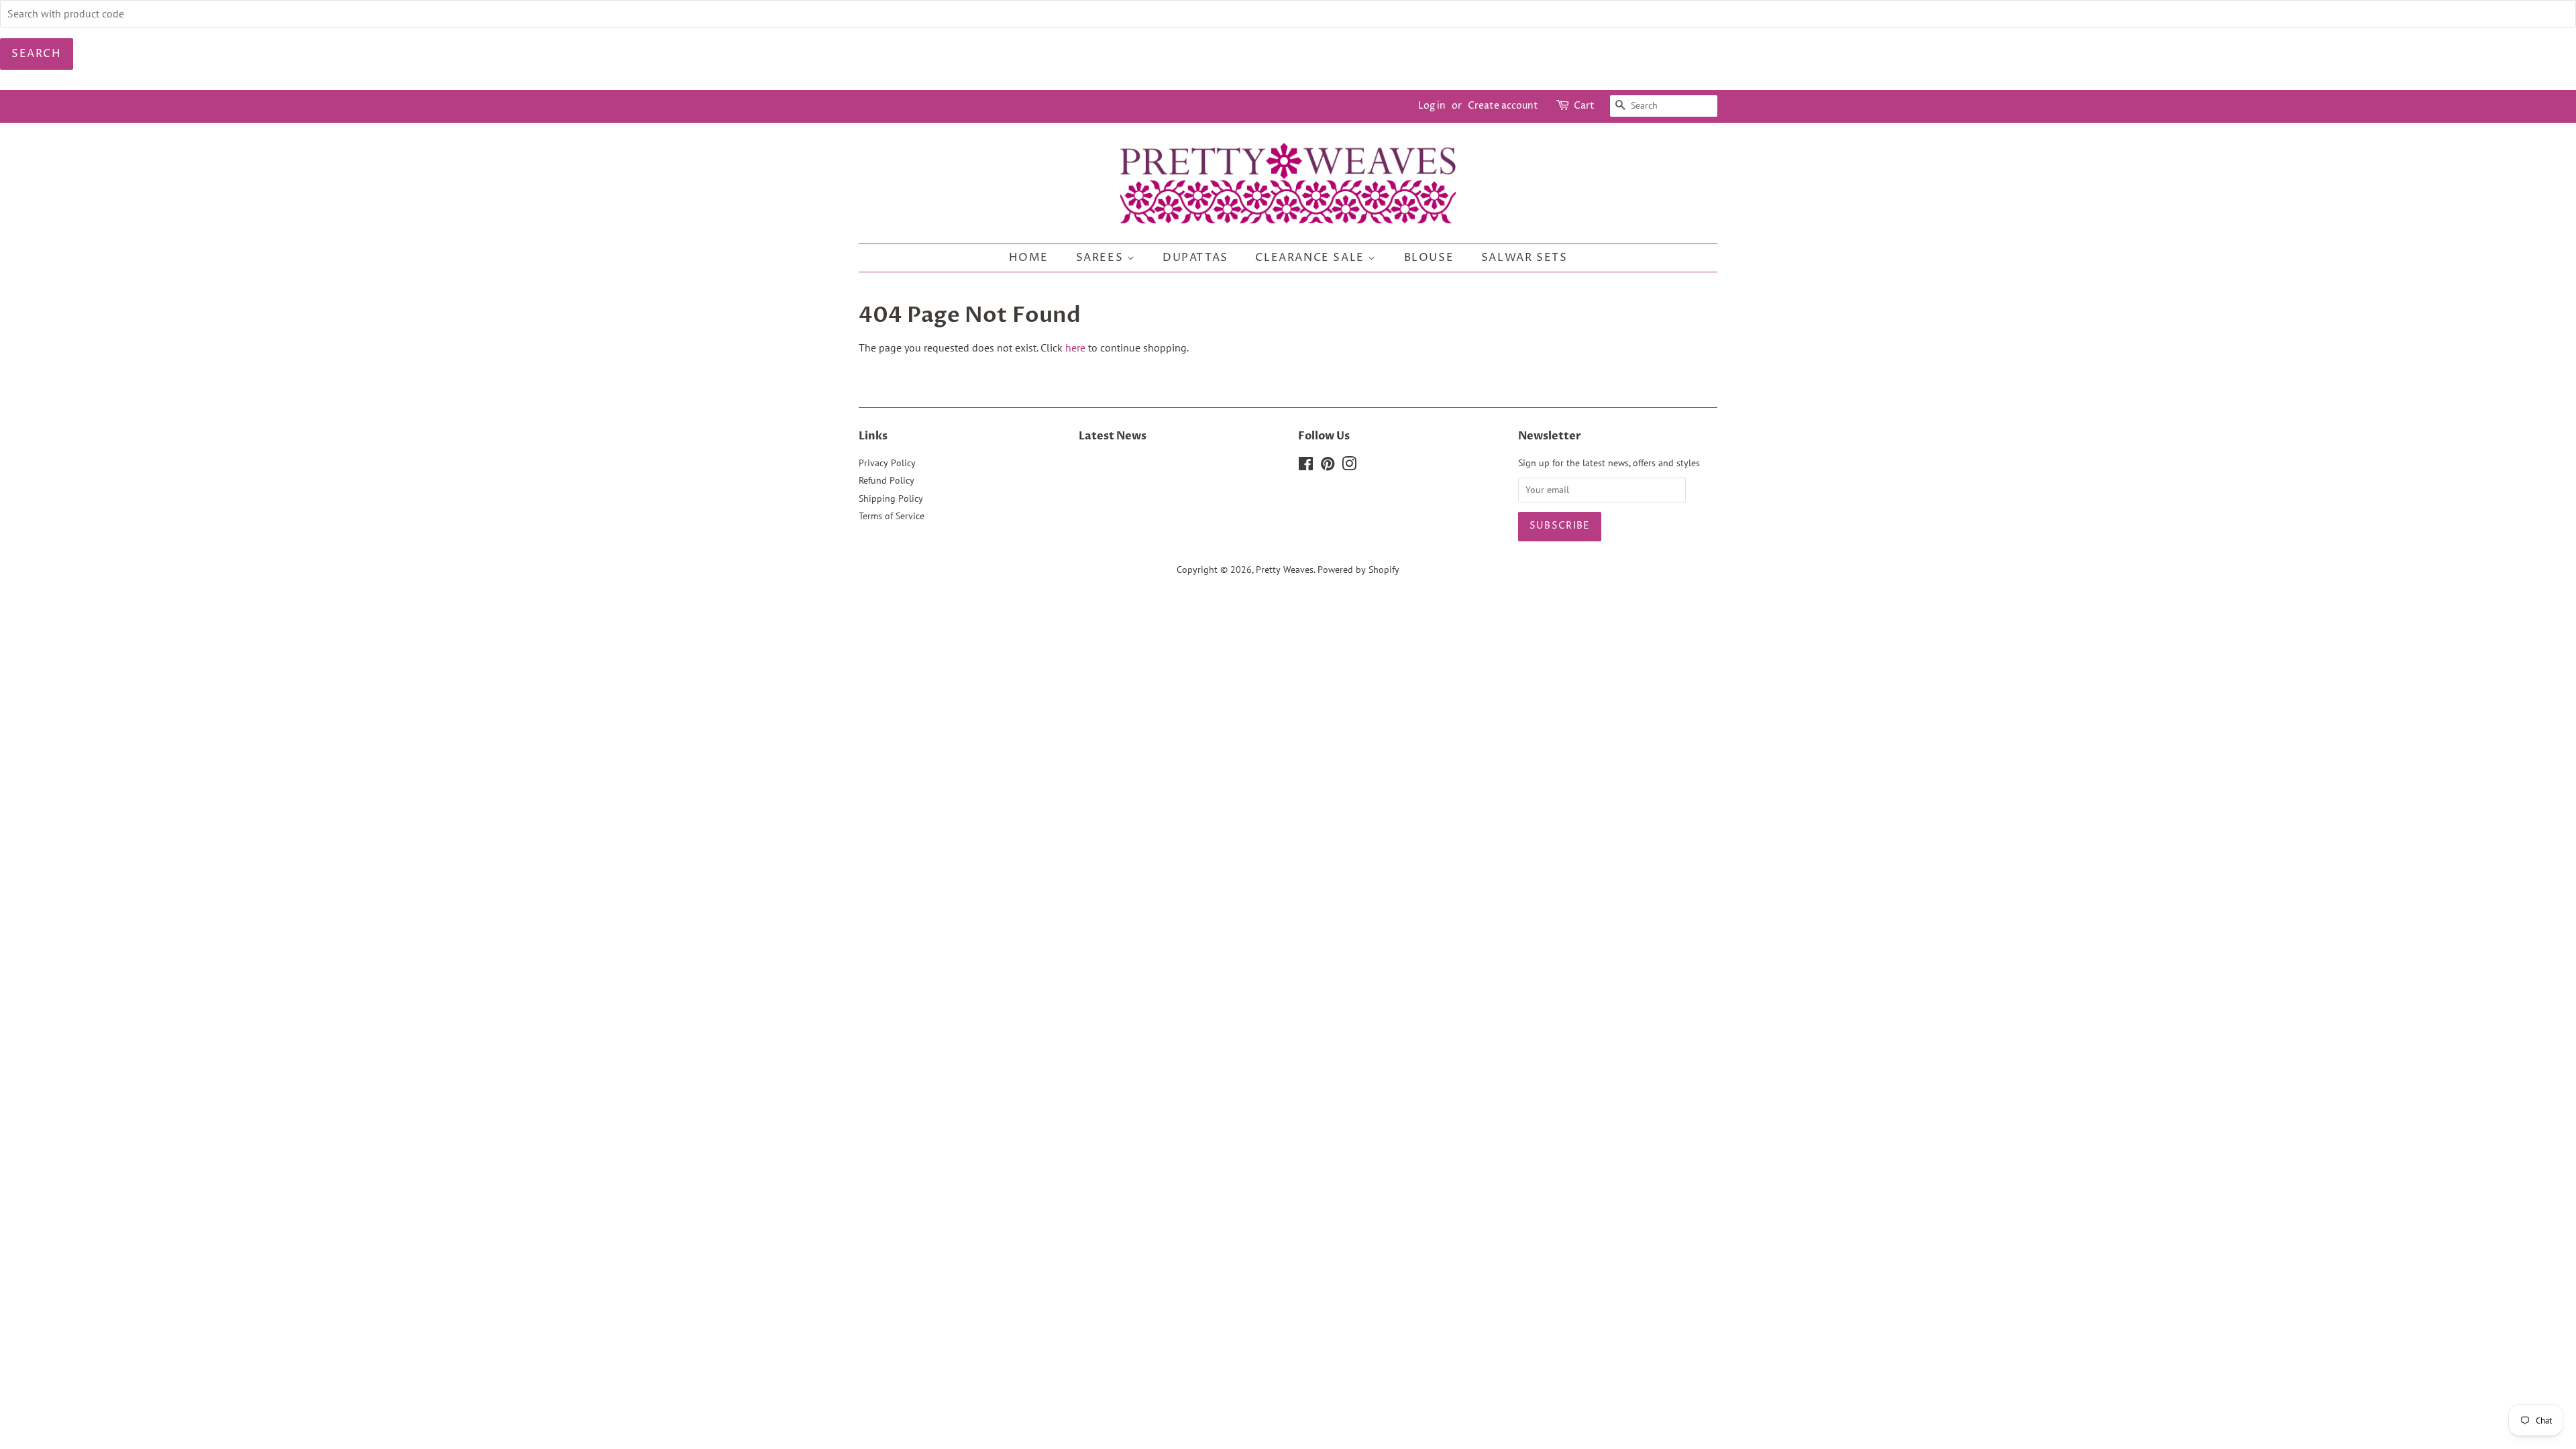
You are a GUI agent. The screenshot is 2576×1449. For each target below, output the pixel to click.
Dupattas (1195, 258)
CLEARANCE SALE (1311, 258)
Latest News (1113, 436)
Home (1029, 258)
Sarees (1102, 258)
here (1075, 347)
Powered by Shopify (1358, 570)
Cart (1584, 106)
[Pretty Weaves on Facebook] (1306, 466)
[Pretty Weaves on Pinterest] (1328, 466)
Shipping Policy (891, 498)
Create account (1503, 106)
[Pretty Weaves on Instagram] (1349, 466)
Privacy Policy (887, 463)
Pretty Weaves (1285, 570)
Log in (1432, 106)
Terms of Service (892, 516)
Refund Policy (887, 480)
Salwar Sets (1524, 258)
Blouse (1429, 258)
